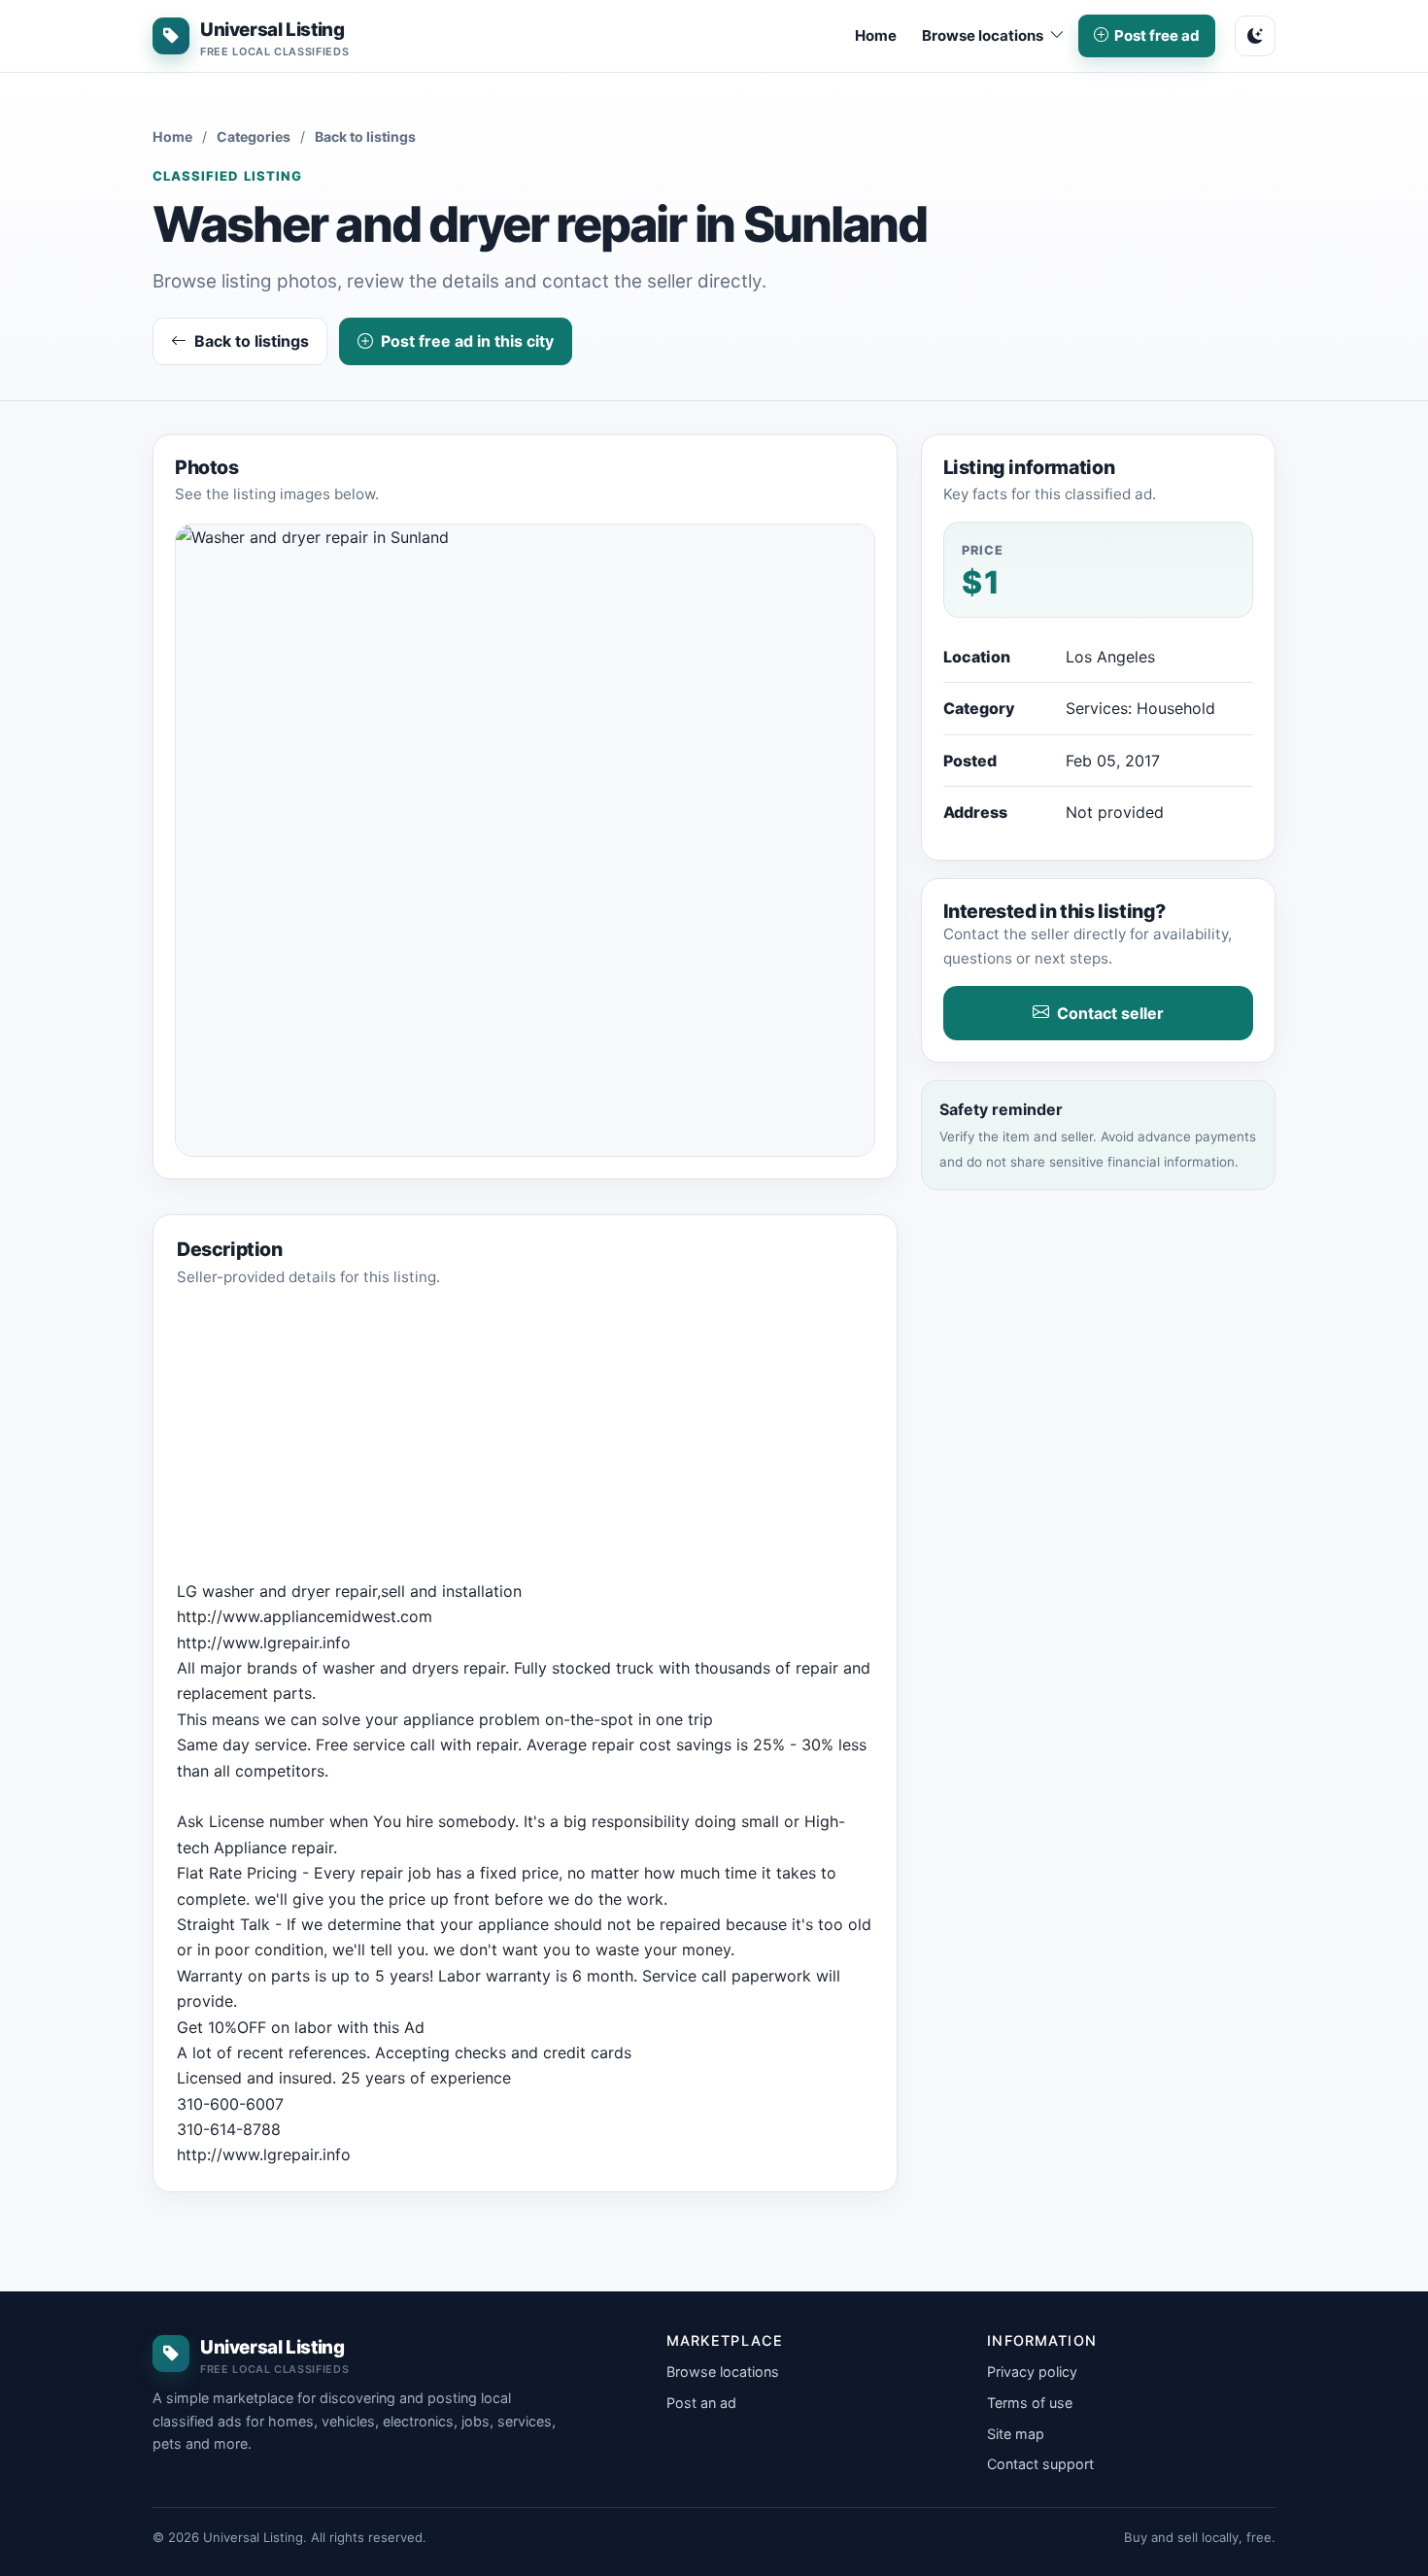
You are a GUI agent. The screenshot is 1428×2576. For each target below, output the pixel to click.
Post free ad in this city (467, 341)
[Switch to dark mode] (1255, 36)
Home (876, 35)
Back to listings (365, 136)
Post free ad (1157, 35)
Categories (254, 136)
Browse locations (723, 2372)
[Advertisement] (525, 1442)
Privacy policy (1032, 2372)
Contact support (1040, 2464)
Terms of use (1030, 2403)
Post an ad (701, 2403)
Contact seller (1110, 1013)
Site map (1016, 2434)
